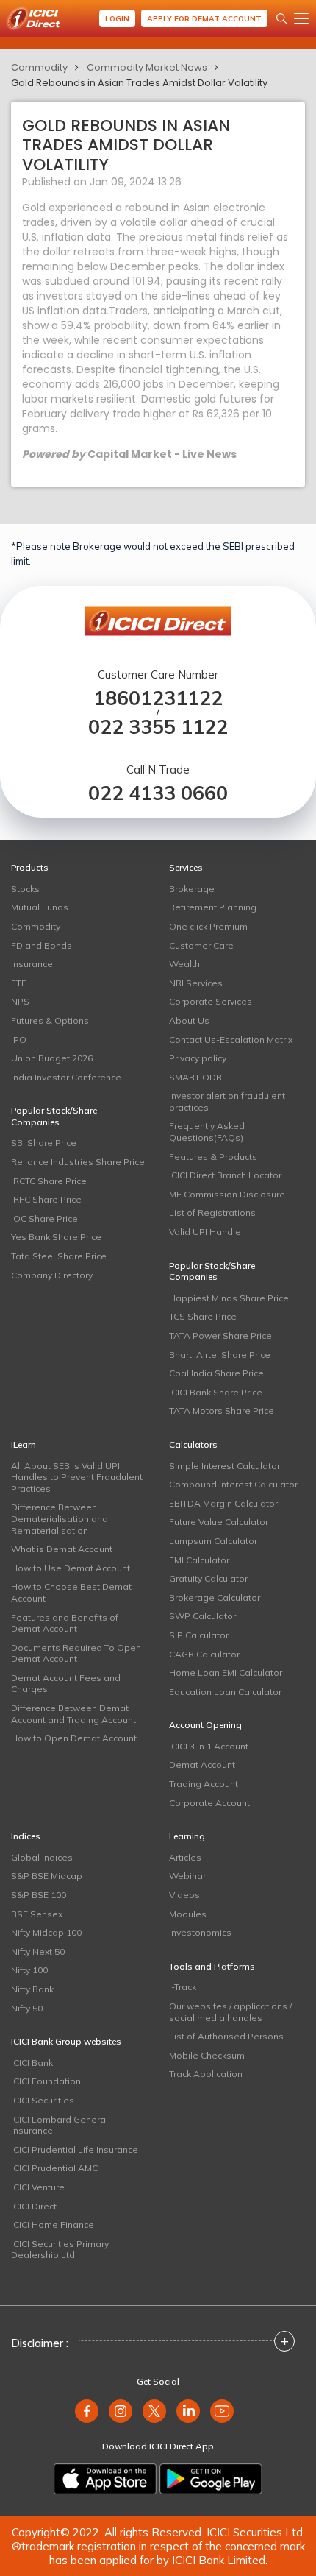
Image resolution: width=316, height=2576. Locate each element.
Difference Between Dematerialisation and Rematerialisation (60, 1518)
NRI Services (196, 983)
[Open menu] (301, 18)
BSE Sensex (37, 1914)
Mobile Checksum (207, 2055)
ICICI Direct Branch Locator (225, 1175)
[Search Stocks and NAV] (281, 18)
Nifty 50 (27, 2008)
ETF (19, 983)
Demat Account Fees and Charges (66, 1684)
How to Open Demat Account (74, 1738)
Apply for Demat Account (204, 19)
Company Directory (52, 1275)
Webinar (187, 1876)
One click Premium (208, 926)
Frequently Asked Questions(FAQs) (207, 1132)
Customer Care (201, 945)
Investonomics (200, 1932)
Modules (188, 1914)
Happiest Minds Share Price (229, 1298)
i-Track (183, 1987)
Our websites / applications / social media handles (230, 2012)
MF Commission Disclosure (227, 1194)
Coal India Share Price (216, 1373)
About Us (189, 1020)
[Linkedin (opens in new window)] (188, 2411)
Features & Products (213, 1157)
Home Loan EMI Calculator (226, 1673)
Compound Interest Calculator (233, 1484)
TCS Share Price (203, 1316)
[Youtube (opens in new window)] (222, 2411)
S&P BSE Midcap (47, 1876)
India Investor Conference (66, 1077)
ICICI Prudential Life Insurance (75, 2149)
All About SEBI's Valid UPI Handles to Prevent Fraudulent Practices (77, 1477)
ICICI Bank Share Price (216, 1392)
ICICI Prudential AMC (54, 2168)
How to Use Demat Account (71, 1568)
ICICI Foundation (46, 2081)
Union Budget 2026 (52, 1058)
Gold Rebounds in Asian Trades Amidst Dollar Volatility (139, 83)
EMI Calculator (199, 1560)
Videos (184, 1895)
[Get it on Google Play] (211, 2479)
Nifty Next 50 (38, 1952)
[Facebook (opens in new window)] (87, 2411)
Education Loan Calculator (225, 1692)
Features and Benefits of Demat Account (65, 1623)
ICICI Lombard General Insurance (60, 2125)
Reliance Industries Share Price (78, 1162)
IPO (19, 1040)
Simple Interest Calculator (225, 1466)
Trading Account (204, 1784)
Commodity (39, 67)
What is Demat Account (62, 1549)
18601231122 (158, 698)
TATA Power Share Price (220, 1335)
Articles (185, 1857)
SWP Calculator (202, 1616)
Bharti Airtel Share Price (220, 1355)
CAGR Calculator (204, 1654)
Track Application (206, 2074)
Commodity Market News (147, 67)
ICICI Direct (34, 2206)
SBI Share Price (44, 1143)
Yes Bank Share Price (56, 1237)
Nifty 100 (29, 1970)
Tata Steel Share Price (59, 1256)
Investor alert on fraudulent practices (227, 1101)
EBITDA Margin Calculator (223, 1503)
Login (117, 19)
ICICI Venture (38, 2187)
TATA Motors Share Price (222, 1411)
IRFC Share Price (46, 1199)
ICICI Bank (32, 2063)
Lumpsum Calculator (213, 1541)
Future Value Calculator (219, 1522)
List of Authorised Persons (226, 2036)
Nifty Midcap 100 (46, 1932)
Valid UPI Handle (205, 1232)
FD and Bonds (42, 945)
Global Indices (42, 1857)
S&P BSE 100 (39, 1895)
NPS (20, 1001)
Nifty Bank (32, 1989)
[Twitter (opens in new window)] (154, 2411)
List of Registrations (212, 1213)
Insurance (32, 964)
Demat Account (202, 1765)
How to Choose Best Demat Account (71, 1592)
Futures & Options (50, 1020)
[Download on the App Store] (105, 2479)
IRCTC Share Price (49, 1181)
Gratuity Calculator (208, 1578)
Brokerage (192, 889)
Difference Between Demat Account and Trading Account (73, 1714)
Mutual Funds (40, 907)
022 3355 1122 (158, 727)
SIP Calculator (199, 1635)
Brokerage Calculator (215, 1597)
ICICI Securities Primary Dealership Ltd (60, 2250)
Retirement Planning (213, 907)
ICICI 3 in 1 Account (209, 1746)
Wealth (184, 964)
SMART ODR (195, 1077)
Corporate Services (211, 1001)
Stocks (25, 889)
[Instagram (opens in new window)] (121, 2411)
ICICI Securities (43, 2100)
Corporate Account (209, 1803)
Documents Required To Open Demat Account (76, 1653)
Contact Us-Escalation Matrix (231, 1040)
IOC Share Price (44, 1218)
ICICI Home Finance (53, 2225)
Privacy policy (198, 1058)
